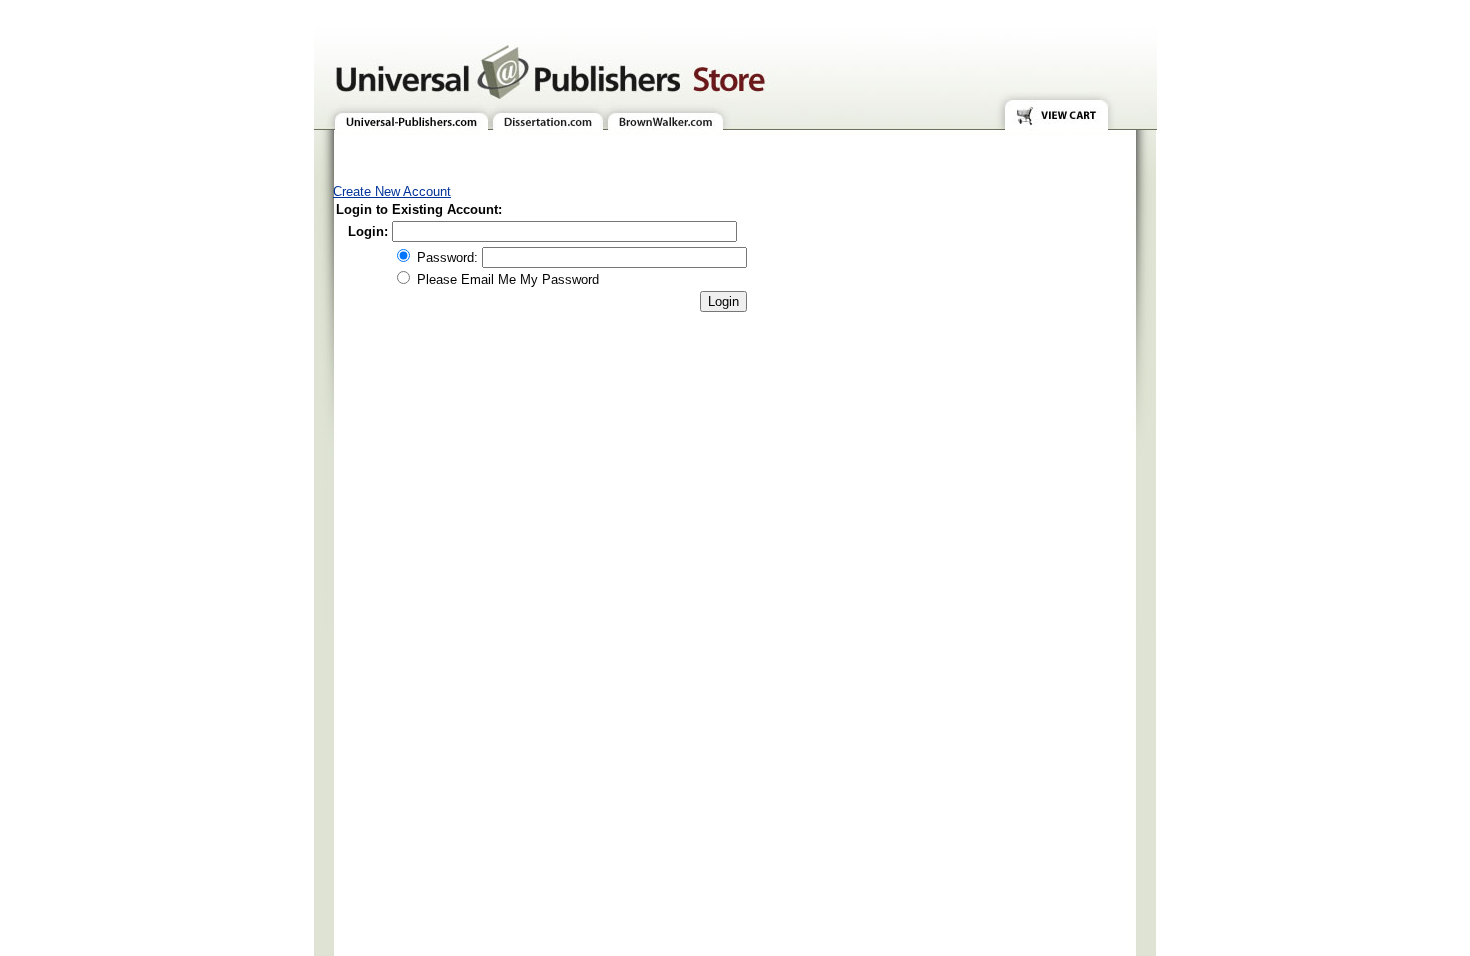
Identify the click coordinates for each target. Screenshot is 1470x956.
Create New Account (392, 191)
